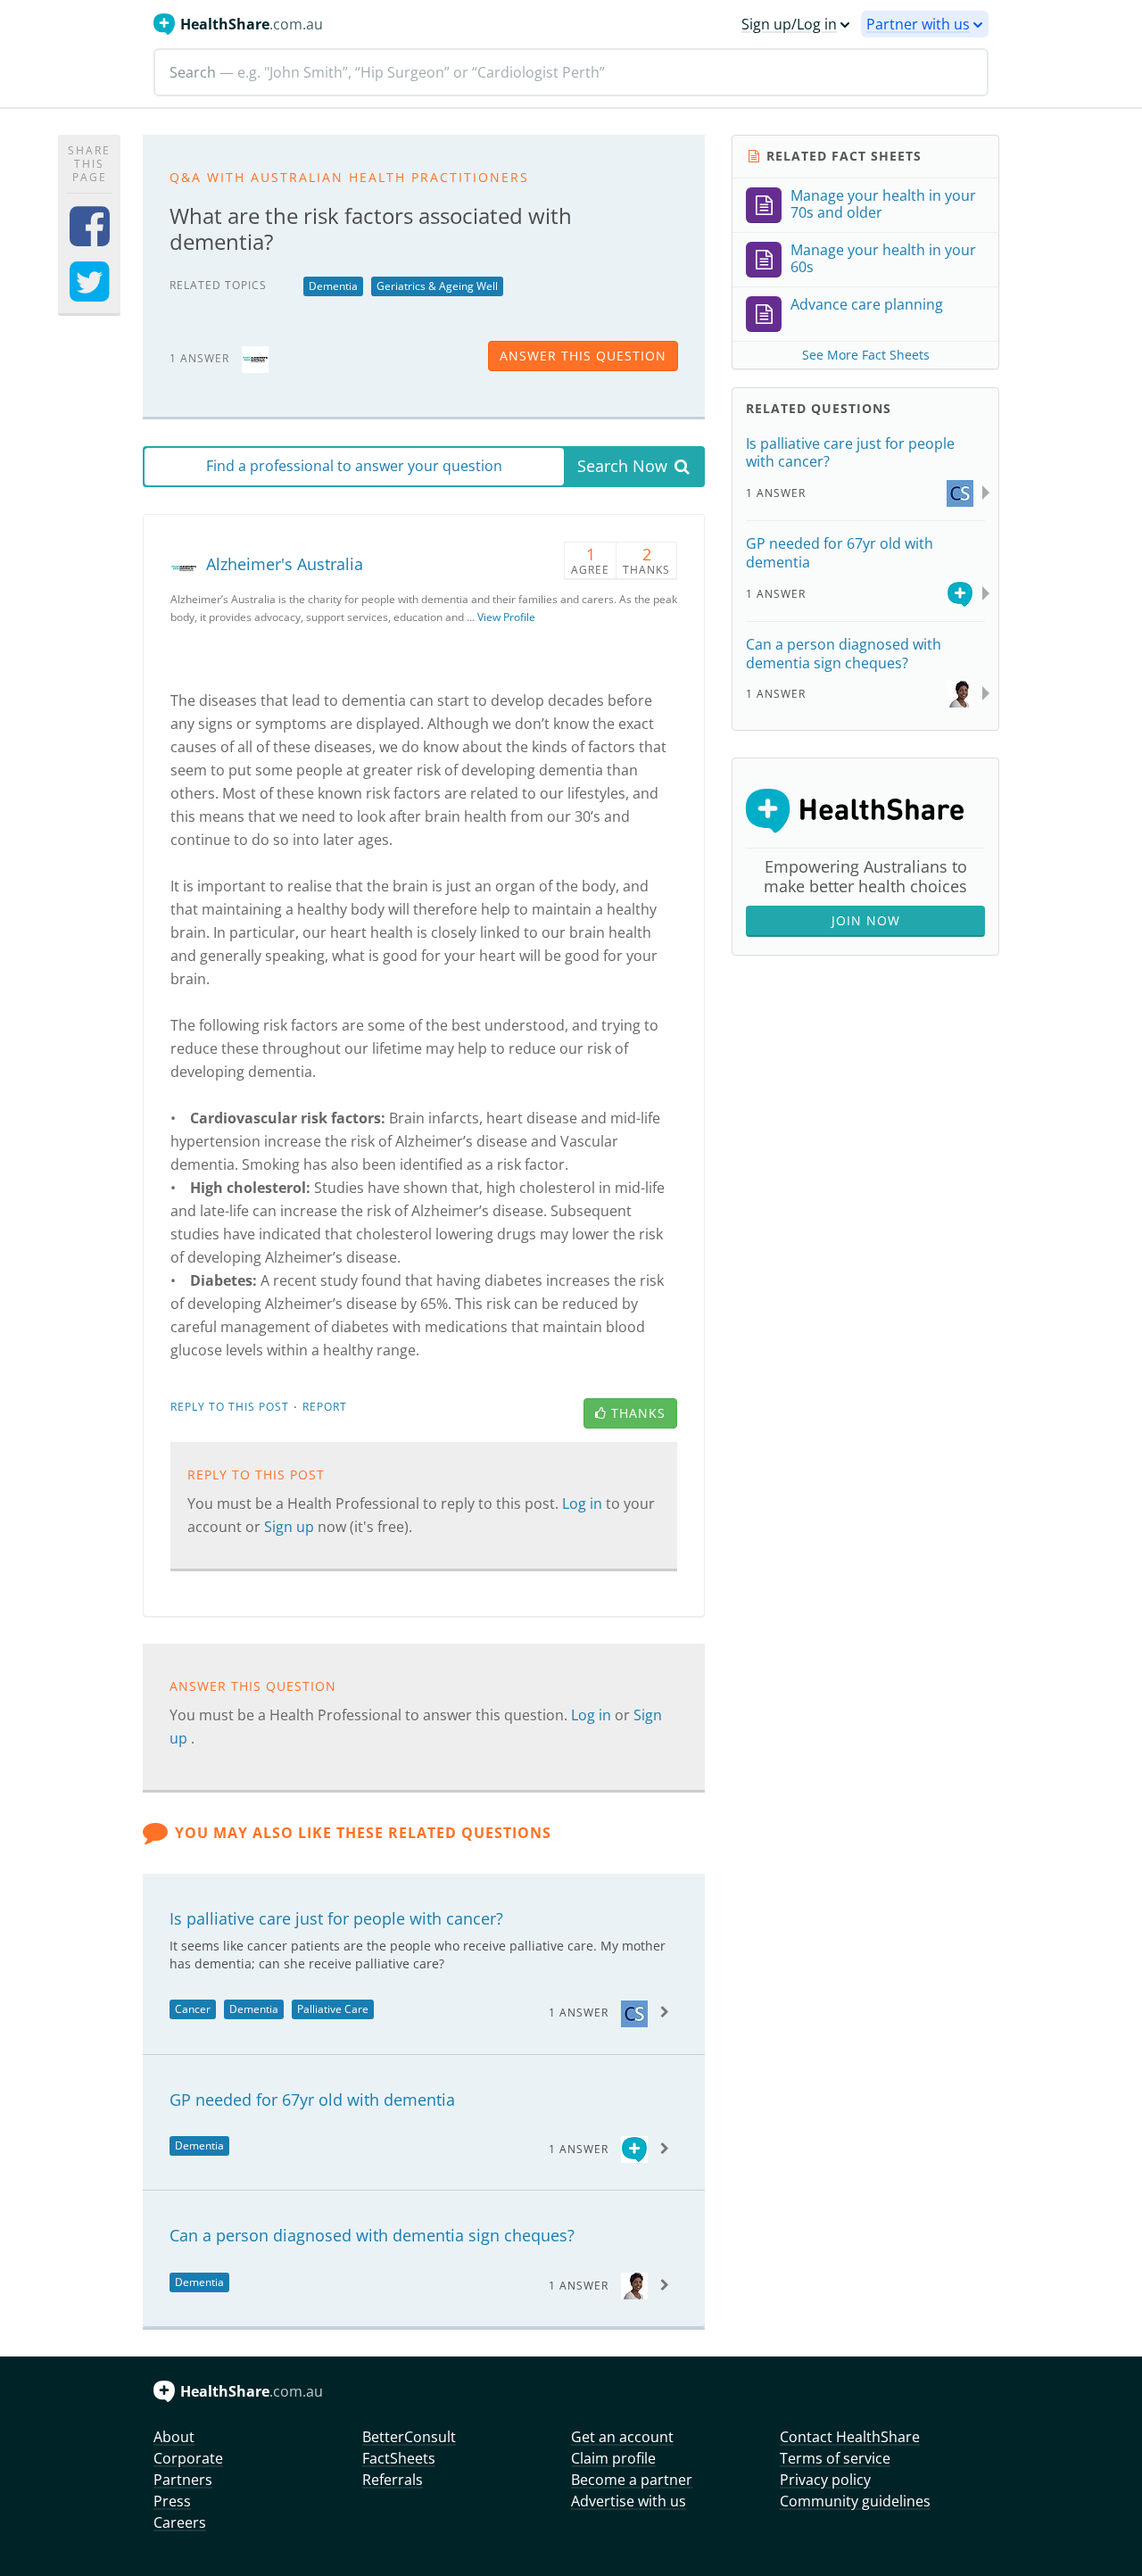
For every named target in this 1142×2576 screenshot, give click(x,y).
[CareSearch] (634, 2012)
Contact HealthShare (850, 2437)
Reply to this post (230, 1407)
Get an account (622, 2437)
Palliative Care (333, 2009)
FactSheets (399, 2458)
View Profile (506, 617)
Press (172, 2501)
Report (325, 1407)
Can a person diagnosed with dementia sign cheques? (372, 2235)
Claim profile (613, 2458)
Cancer (193, 2009)
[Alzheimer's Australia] (255, 357)
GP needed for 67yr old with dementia (312, 2100)
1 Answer (579, 2013)
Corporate (188, 2458)
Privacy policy (825, 2480)
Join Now (866, 920)
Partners (183, 2480)
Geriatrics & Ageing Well (437, 286)
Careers (180, 2522)
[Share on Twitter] (90, 293)
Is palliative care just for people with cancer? (336, 1918)
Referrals (393, 2480)
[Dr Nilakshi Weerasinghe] (634, 2285)
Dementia (333, 286)
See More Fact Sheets (866, 355)
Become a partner (632, 2480)
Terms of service (835, 2458)
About (174, 2437)
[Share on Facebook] (90, 238)
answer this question (583, 356)
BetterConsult (409, 2437)
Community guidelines (855, 2501)
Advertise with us (629, 2501)
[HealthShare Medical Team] (634, 2148)
